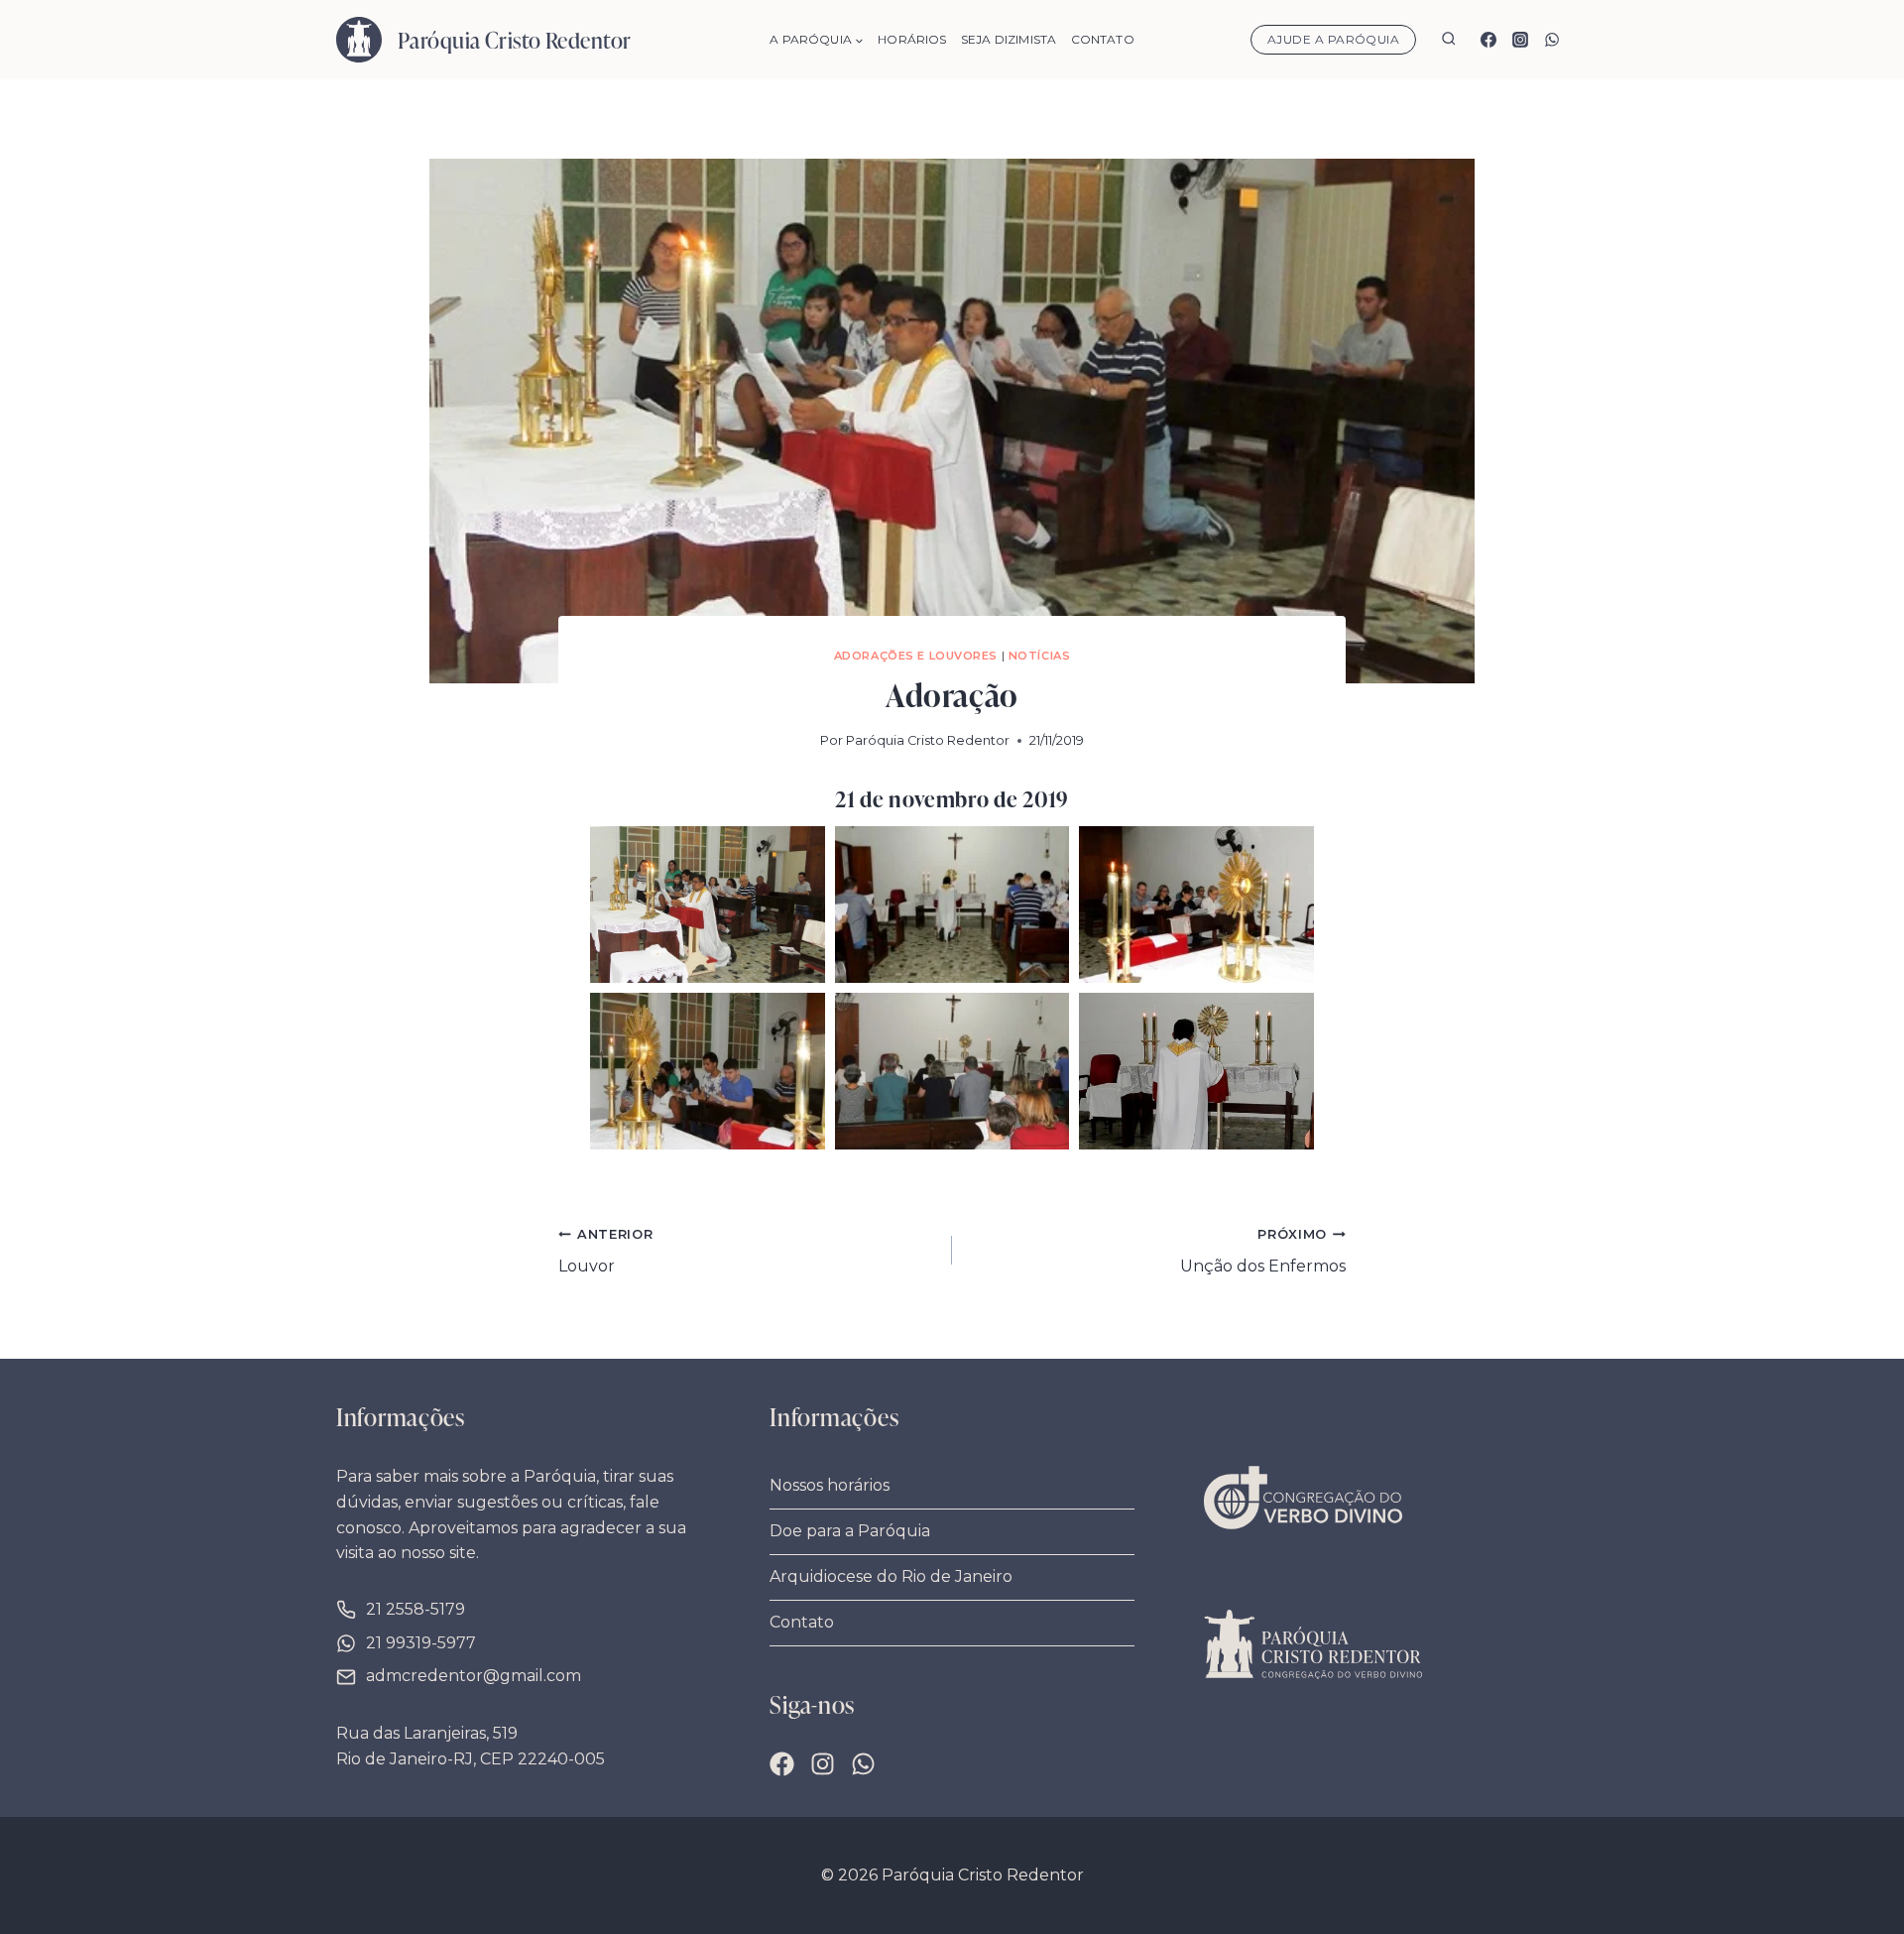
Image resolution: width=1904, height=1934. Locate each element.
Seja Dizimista (1009, 39)
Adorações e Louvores (916, 656)
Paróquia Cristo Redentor (928, 740)
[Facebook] (1488, 40)
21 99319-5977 (421, 1643)
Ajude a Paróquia (1334, 39)
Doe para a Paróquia (850, 1531)
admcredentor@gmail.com (474, 1676)
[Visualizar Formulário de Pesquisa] (1448, 40)
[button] (708, 905)
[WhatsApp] (1552, 40)
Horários (912, 39)
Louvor (605, 1252)
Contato (1103, 39)
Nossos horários (830, 1485)
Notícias (1039, 656)
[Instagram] (1520, 40)
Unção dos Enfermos (1263, 1252)
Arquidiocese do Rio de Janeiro (891, 1576)
